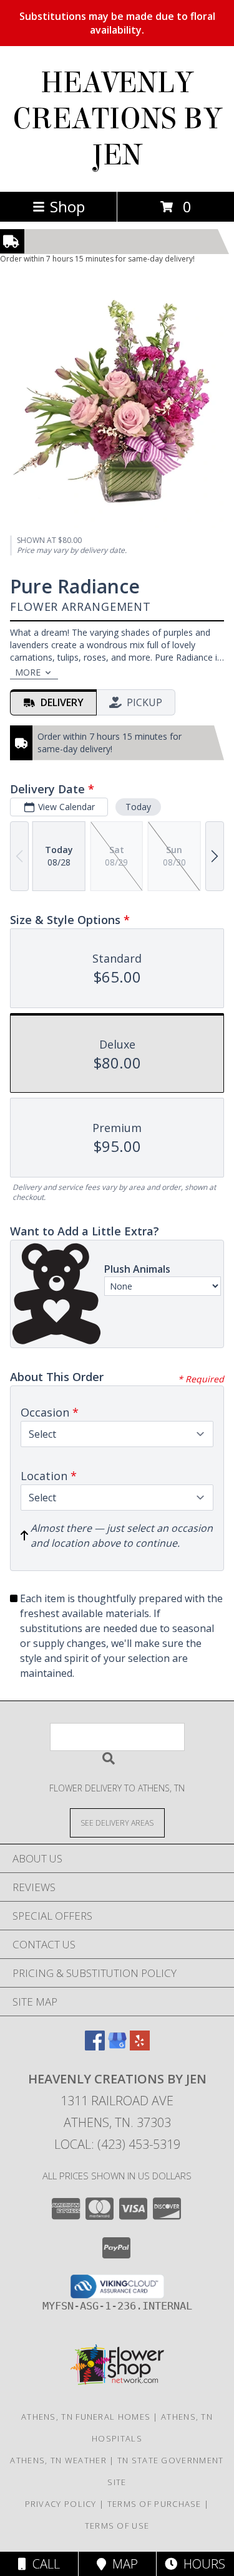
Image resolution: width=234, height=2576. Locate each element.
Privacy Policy (61, 2504)
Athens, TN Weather (58, 2460)
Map (122, 2564)
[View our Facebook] (95, 2046)
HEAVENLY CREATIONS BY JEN (117, 119)
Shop (67, 206)
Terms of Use (117, 2526)
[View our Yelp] (140, 2046)
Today (138, 807)
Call (43, 2564)
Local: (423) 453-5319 (117, 2144)
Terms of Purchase (154, 2504)
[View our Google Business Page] (117, 2046)
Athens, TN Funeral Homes (86, 2417)
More (28, 672)
